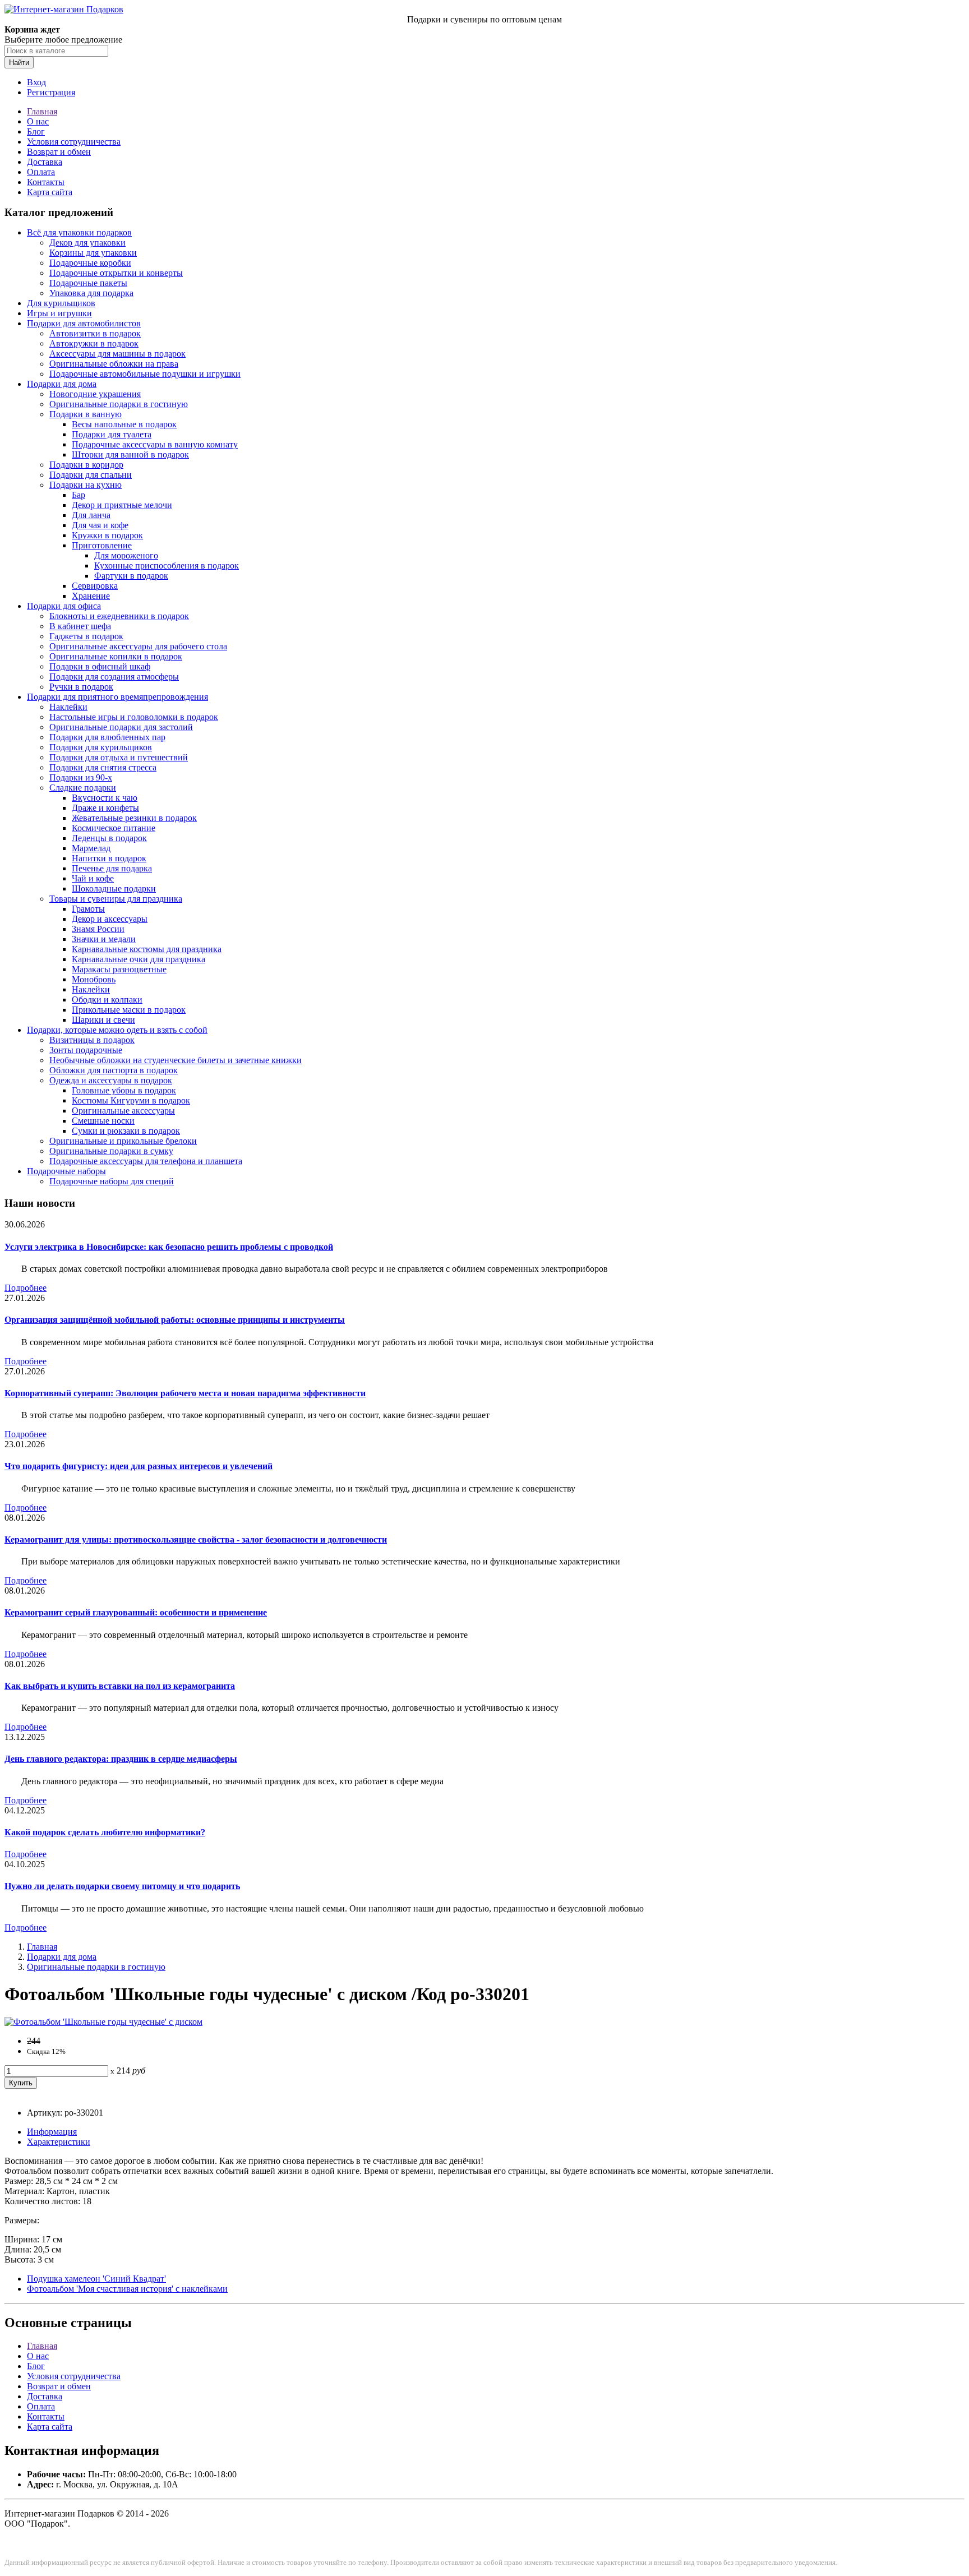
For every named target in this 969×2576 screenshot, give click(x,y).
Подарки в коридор (86, 465)
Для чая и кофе (100, 525)
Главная (42, 111)
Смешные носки (103, 1121)
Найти (19, 63)
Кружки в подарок (107, 535)
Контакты (46, 182)
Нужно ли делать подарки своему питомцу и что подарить (122, 1886)
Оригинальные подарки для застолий (121, 727)
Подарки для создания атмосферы (114, 677)
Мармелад (91, 848)
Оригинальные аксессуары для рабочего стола (138, 646)
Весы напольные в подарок (124, 424)
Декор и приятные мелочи (122, 505)
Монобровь (94, 979)
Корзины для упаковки (93, 253)
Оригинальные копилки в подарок (116, 656)
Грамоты (88, 909)
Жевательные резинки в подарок (134, 818)
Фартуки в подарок (131, 576)
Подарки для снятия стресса (103, 767)
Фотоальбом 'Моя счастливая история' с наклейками (127, 2289)
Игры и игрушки (59, 313)
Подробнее (26, 1288)
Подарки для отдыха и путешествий (119, 757)
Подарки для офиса (64, 606)
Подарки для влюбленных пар (107, 737)
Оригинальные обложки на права (114, 364)
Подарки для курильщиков (101, 747)
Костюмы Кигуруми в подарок (131, 1100)
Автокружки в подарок (94, 343)
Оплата (41, 172)
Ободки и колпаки (107, 1000)
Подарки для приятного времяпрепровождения (117, 697)
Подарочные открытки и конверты (116, 273)
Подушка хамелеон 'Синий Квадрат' (96, 2279)
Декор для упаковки (87, 243)
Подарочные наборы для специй (112, 1181)
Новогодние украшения (95, 394)
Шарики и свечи (103, 1020)
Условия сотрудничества (74, 142)
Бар (79, 495)
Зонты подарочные (86, 1050)
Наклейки (68, 707)
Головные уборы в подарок (124, 1090)
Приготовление (102, 545)
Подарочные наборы (66, 1171)
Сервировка (95, 586)
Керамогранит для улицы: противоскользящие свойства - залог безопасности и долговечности (196, 1539)
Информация (52, 2132)
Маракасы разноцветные (119, 969)
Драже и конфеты (105, 808)
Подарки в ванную (86, 414)
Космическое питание (114, 828)
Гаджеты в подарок (86, 636)
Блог (36, 131)
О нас (38, 121)
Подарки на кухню (86, 485)
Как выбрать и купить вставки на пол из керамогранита (120, 1686)
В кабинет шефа (80, 626)
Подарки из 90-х (81, 777)
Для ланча (91, 515)
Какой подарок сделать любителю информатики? (105, 1832)
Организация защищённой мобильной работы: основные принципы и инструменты (175, 1320)
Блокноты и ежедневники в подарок (119, 616)
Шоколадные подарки (114, 888)
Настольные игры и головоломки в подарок (134, 717)
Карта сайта (50, 192)
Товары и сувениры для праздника (116, 899)
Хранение (91, 596)
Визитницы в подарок (92, 1040)
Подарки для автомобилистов (84, 323)
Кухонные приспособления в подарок (167, 565)
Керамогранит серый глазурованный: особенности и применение (136, 1612)
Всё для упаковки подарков (79, 232)
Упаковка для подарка (91, 293)
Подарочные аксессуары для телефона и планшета (146, 1161)
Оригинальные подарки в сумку (111, 1151)
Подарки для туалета (112, 434)
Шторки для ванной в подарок (130, 454)
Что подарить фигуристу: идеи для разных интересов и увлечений (139, 1466)
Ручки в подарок (81, 687)
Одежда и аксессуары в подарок (111, 1080)
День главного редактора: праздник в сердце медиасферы (121, 1759)
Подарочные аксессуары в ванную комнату (155, 444)
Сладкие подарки (83, 788)
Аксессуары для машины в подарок (117, 354)
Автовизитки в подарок (95, 333)
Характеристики (59, 2142)
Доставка (45, 162)
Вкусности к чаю (105, 798)
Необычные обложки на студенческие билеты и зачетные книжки (176, 1060)
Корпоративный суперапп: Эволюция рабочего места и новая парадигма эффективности (185, 1393)
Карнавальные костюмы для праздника (147, 949)
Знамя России (98, 929)
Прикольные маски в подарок (129, 1010)
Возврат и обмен (59, 152)
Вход (36, 82)
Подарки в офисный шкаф (100, 666)
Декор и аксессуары (110, 919)
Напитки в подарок (109, 858)
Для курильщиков (61, 303)
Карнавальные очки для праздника (139, 959)
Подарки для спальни (91, 475)
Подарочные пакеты (88, 283)
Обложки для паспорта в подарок (114, 1070)
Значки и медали (104, 939)
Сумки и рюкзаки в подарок (126, 1131)
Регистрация (51, 92)
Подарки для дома (62, 384)
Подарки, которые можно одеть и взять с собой (117, 1030)
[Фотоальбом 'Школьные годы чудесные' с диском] (103, 2022)
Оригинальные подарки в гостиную (119, 404)
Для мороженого (126, 555)
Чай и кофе (93, 878)
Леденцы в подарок (109, 838)
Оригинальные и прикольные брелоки (123, 1141)
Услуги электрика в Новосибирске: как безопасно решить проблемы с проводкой (169, 1247)
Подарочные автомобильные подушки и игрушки (145, 374)
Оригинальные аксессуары (123, 1111)
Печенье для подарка (112, 868)
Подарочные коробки (90, 263)
